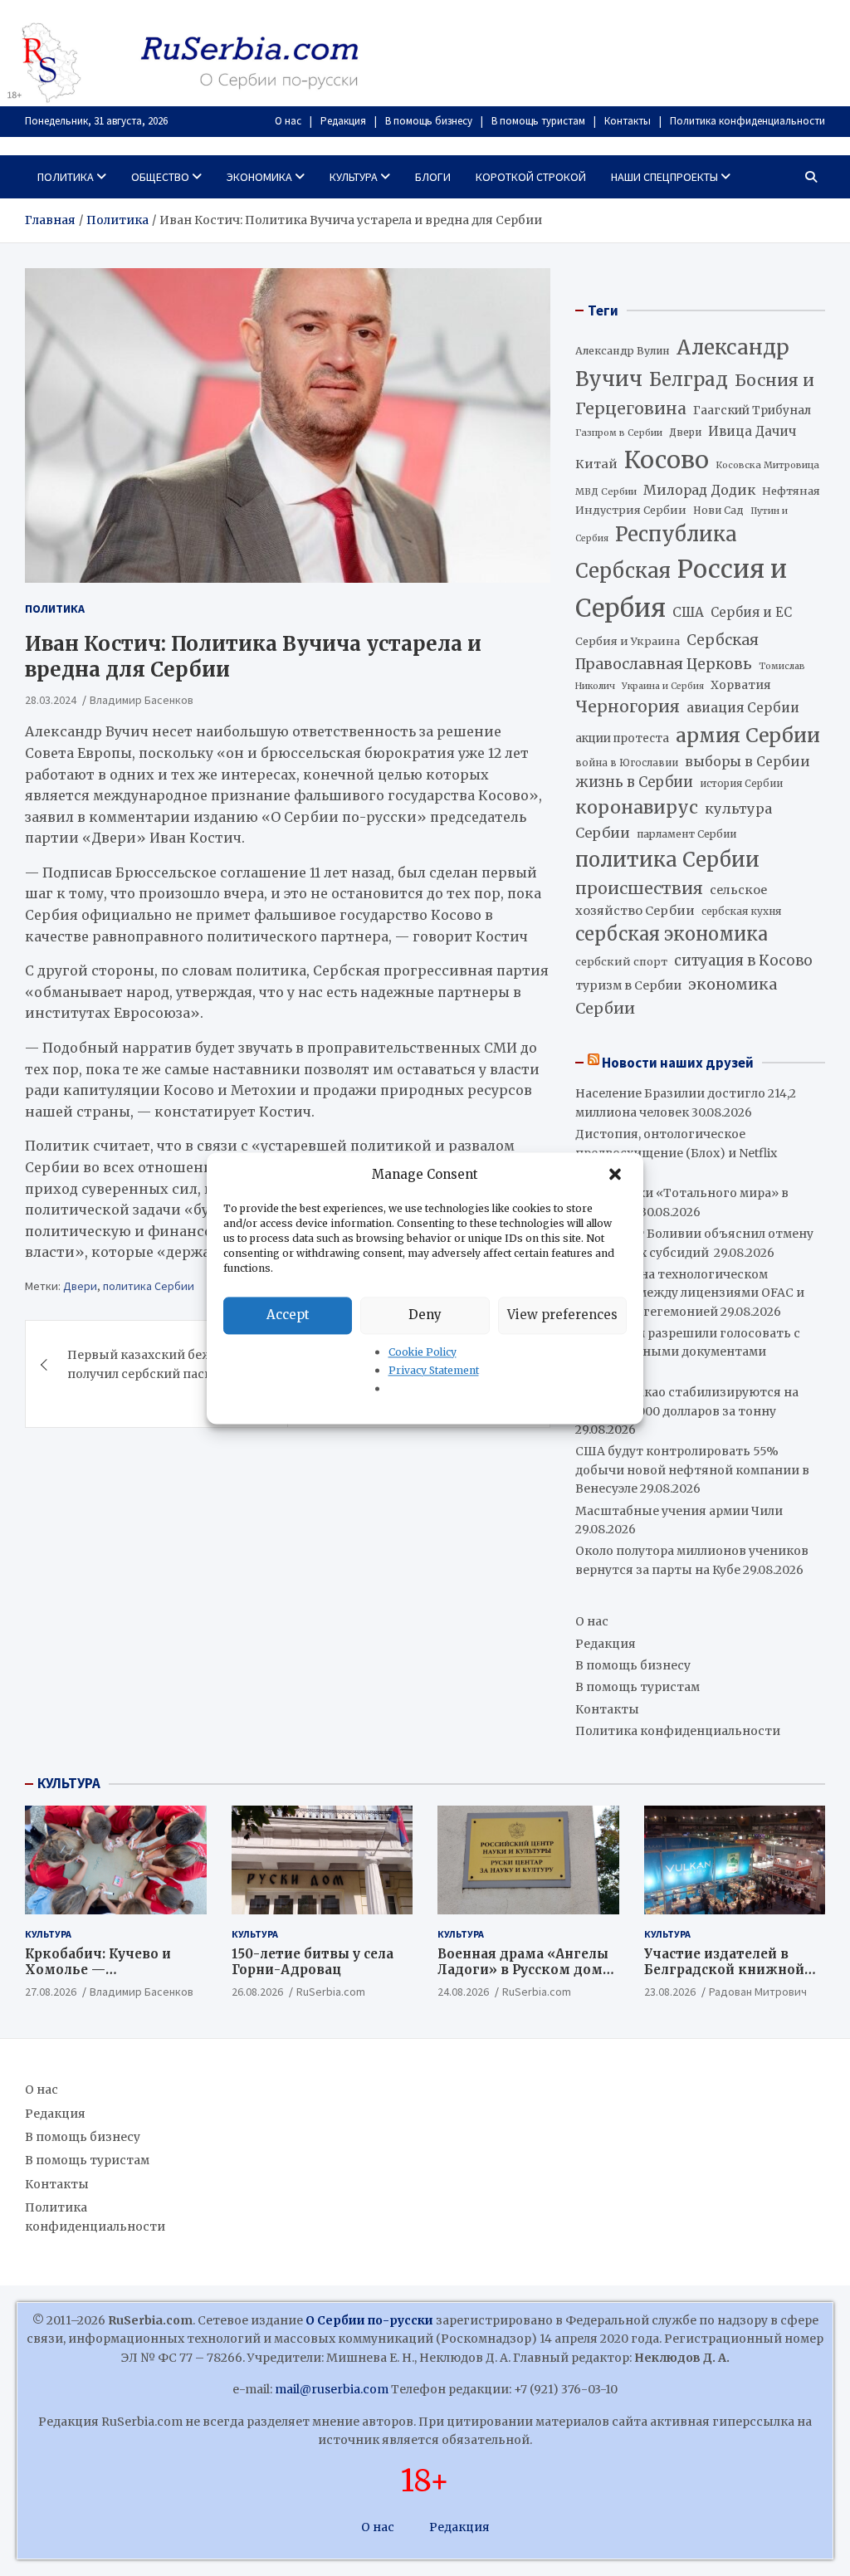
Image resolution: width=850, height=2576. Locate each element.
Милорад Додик (699, 490)
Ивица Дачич (752, 431)
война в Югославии (627, 763)
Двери (80, 1286)
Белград (689, 379)
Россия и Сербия (681, 589)
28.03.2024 (51, 700)
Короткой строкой (531, 177)
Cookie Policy (423, 1352)
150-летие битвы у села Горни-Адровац (313, 1962)
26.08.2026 (257, 1992)
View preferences (562, 1315)
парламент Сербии (686, 834)
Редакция (343, 121)
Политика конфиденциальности (747, 121)
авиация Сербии (743, 708)
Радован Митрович (758, 1992)
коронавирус (637, 807)
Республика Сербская (656, 553)
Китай (596, 464)
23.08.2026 (670, 1992)
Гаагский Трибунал (752, 411)
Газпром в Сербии (619, 433)
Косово (667, 460)
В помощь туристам (538, 121)
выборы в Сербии (747, 762)
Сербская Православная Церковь (667, 652)
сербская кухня (741, 911)
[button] (617, 1175)
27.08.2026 (51, 1992)
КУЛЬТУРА (69, 1783)
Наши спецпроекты (664, 177)
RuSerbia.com (331, 1992)
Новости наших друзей (678, 1063)
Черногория (628, 706)
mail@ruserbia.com (332, 2389)
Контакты (628, 121)
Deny (425, 1315)
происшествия (639, 888)
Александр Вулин (623, 351)
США (688, 612)
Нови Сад (718, 510)
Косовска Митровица (767, 465)
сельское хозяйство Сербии (671, 900)
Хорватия (741, 685)
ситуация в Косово (743, 961)
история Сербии (741, 784)
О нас (288, 121)
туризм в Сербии (628, 985)
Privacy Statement (434, 1370)
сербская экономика (672, 934)
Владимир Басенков (142, 700)
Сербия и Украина (628, 641)
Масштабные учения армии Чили (679, 1511)
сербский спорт (621, 962)
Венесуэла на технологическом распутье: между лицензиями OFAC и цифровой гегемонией (690, 1293)
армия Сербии (748, 735)
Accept (288, 1315)
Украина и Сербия (663, 686)
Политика (66, 177)
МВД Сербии (606, 491)
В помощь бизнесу (429, 121)
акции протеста (622, 738)
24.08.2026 (463, 1992)
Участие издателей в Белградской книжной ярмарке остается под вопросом (724, 1978)
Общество (160, 177)
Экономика (259, 177)
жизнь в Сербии (634, 782)
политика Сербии (149, 1286)
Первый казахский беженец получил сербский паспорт (155, 1364)
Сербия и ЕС (751, 612)
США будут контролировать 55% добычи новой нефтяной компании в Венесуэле (692, 1470)
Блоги (433, 177)
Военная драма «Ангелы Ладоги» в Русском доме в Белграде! (524, 1970)
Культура (354, 177)
